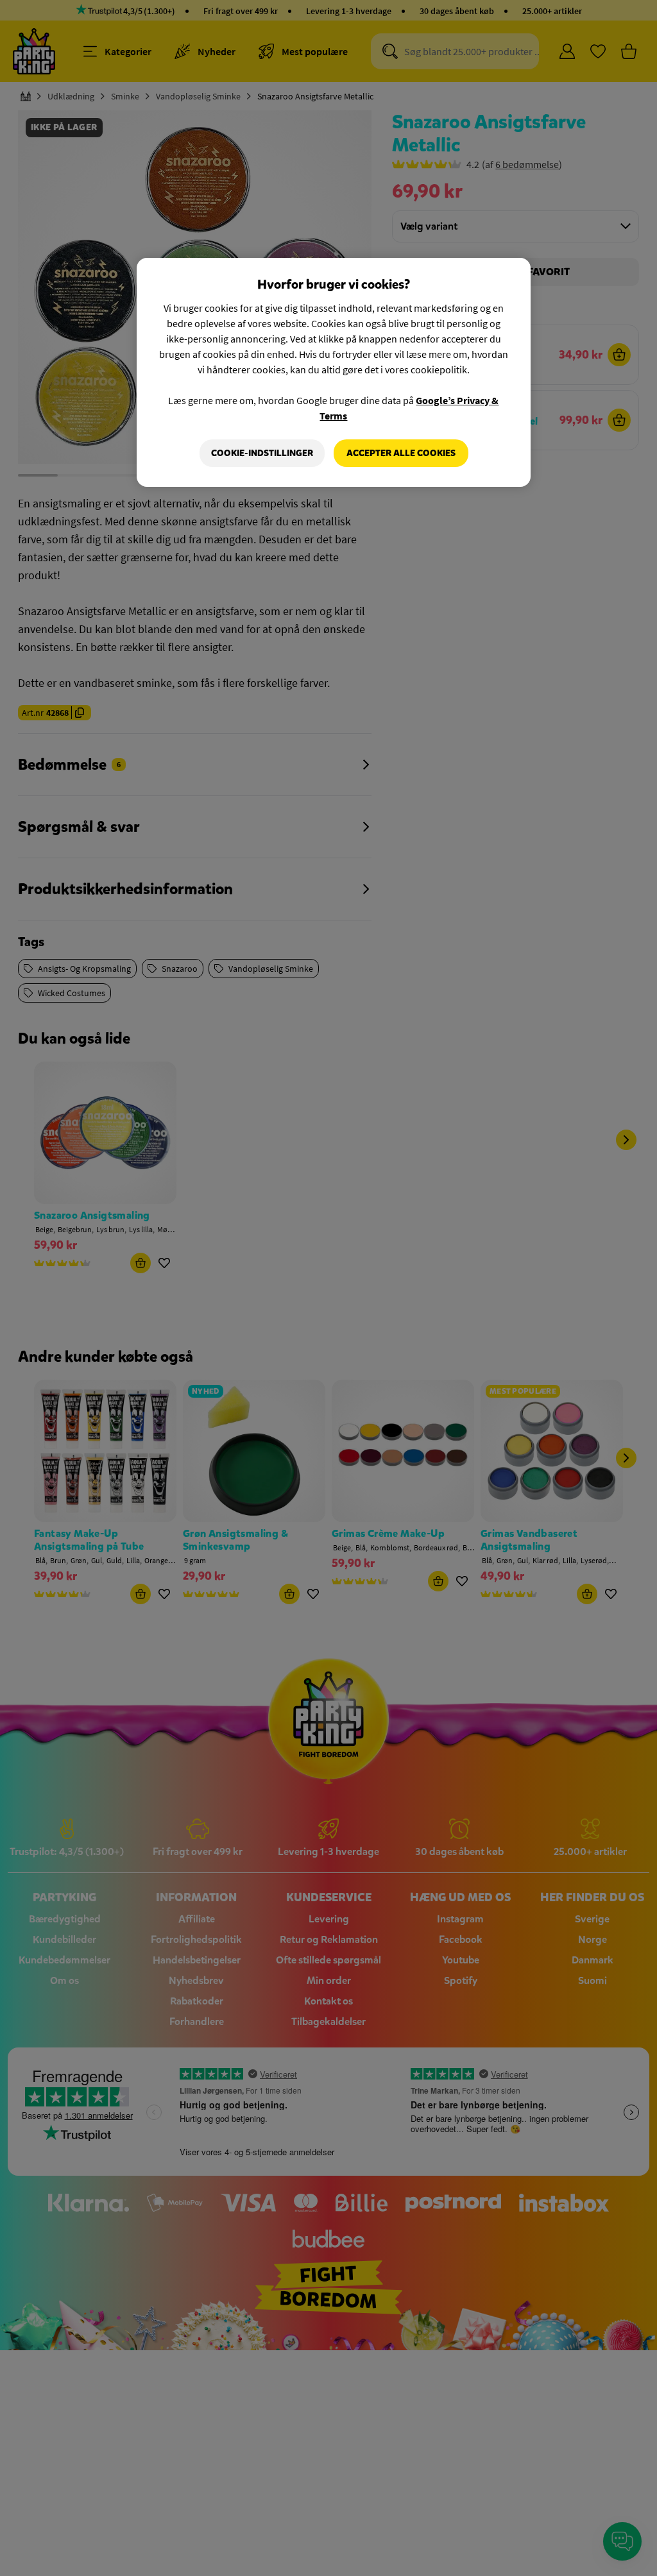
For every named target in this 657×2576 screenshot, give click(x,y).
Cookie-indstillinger (262, 453)
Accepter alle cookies (401, 453)
